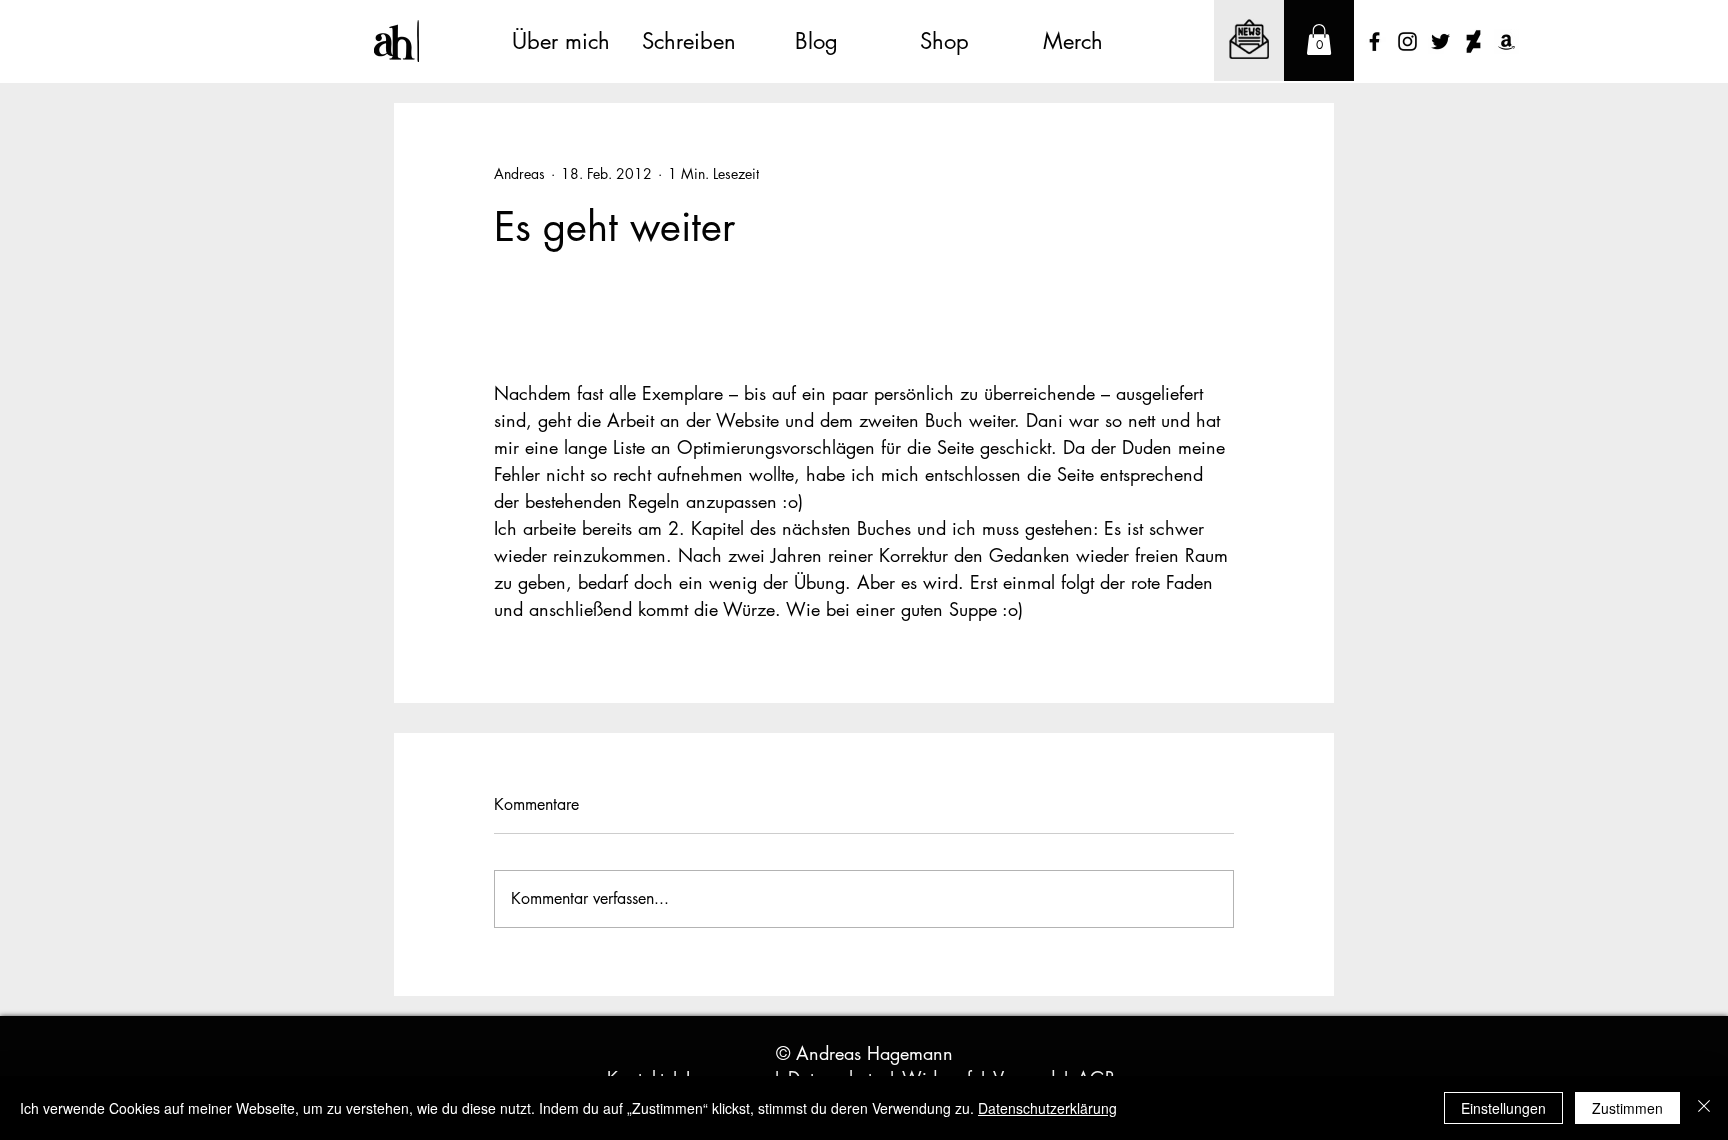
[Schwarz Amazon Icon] (1506, 41)
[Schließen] (1704, 1108)
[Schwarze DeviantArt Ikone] (1473, 41)
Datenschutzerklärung (1047, 1108)
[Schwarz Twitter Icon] (1440, 41)
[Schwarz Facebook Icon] (1374, 41)
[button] (1319, 39)
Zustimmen (1627, 1108)
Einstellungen (1503, 1108)
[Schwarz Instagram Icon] (1407, 41)
